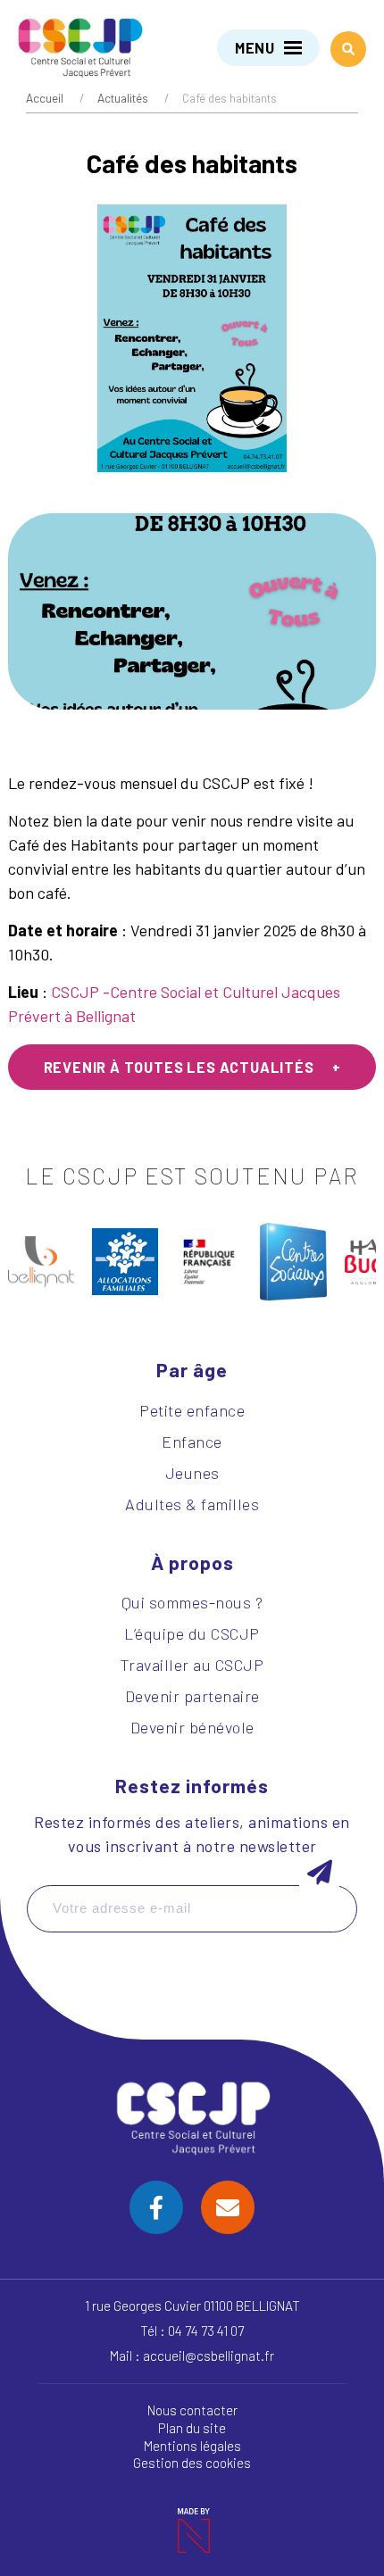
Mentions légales (192, 2446)
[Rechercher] (348, 49)
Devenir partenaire (192, 1696)
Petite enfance (192, 1410)
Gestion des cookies (192, 2463)
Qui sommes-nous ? (192, 1602)
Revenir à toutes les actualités (179, 1067)
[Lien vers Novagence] (192, 2530)
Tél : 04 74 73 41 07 (192, 2331)
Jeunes (192, 1473)
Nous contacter (192, 2410)
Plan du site (192, 2428)
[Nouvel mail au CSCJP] (228, 2207)
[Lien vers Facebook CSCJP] (156, 2207)
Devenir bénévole (192, 1727)
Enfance (192, 1442)
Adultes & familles (192, 1504)
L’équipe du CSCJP (192, 1633)
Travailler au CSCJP (192, 1665)
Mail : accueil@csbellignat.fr (192, 2356)
